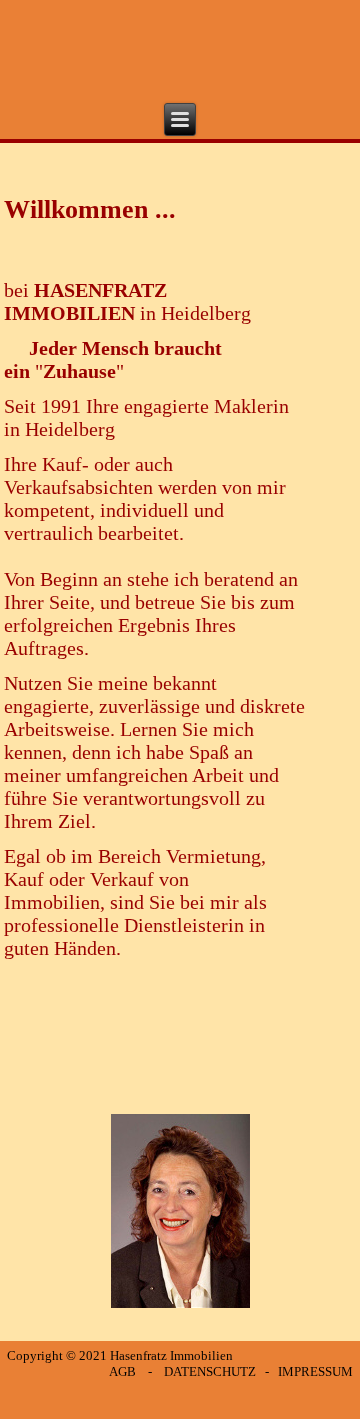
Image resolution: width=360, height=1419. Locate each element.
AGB (122, 1371)
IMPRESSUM (315, 1371)
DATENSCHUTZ (210, 1371)
